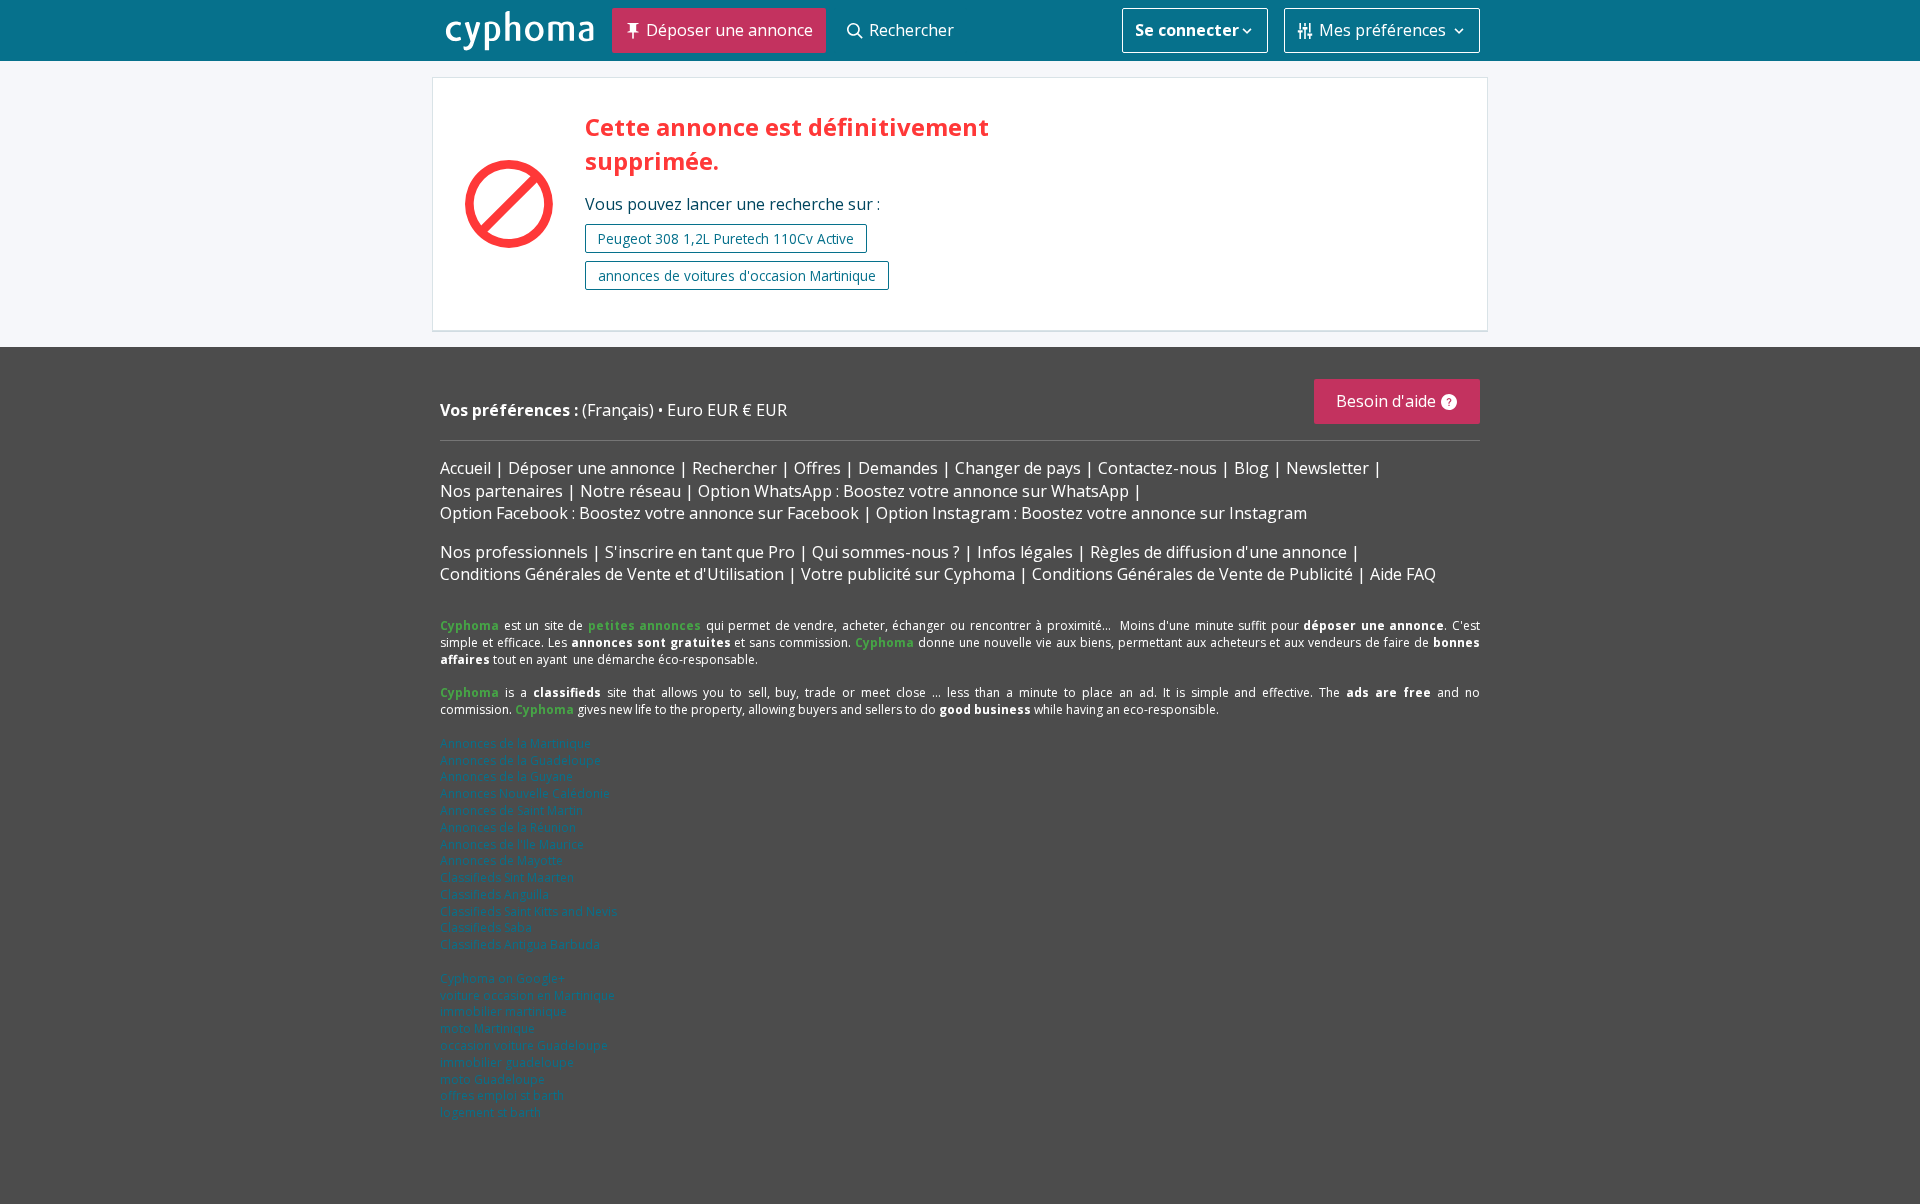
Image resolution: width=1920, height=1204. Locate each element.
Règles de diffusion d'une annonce (1218, 552)
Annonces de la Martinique (515, 743)
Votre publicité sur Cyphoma (908, 574)
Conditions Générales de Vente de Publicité (1192, 574)
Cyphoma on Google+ (502, 978)
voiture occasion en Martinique (527, 995)
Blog (1251, 468)
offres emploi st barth (502, 1095)
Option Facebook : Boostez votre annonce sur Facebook (649, 513)
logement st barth (490, 1112)
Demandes (898, 468)
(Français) (620, 410)
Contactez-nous (1157, 468)
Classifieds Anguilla (494, 894)
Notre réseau (630, 491)
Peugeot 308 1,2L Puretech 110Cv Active (726, 238)
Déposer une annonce (591, 468)
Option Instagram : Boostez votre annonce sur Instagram (1091, 513)
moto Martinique (487, 1028)
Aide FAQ (1403, 574)
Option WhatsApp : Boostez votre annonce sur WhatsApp (913, 491)
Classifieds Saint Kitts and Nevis (528, 911)
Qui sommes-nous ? (886, 552)
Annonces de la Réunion (508, 827)
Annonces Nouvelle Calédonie (525, 793)
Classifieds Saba (486, 927)
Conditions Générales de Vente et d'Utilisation (612, 574)
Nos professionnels (514, 552)
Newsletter (1327, 468)
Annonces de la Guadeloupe (520, 760)
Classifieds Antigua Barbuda (520, 944)
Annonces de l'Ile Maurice (512, 844)
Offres (817, 468)
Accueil (465, 468)
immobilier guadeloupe (507, 1062)
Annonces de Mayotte (501, 860)
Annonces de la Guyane (506, 776)
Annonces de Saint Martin (511, 810)
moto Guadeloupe (492, 1079)
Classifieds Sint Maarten (507, 877)
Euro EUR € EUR (727, 410)
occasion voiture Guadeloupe (524, 1045)
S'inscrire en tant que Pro (700, 552)
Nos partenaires (501, 491)
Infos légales (1025, 552)
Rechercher (734, 468)
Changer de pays (1018, 468)
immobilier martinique (503, 1011)
